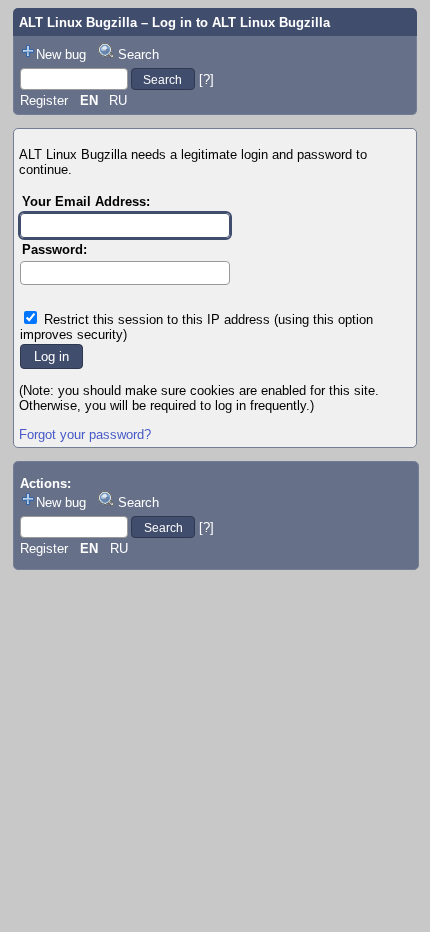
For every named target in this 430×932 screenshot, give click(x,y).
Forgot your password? (85, 434)
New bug (61, 54)
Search (138, 54)
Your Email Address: (86, 201)
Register (44, 100)
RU (118, 100)
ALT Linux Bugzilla (78, 22)
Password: (54, 249)
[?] (206, 79)
